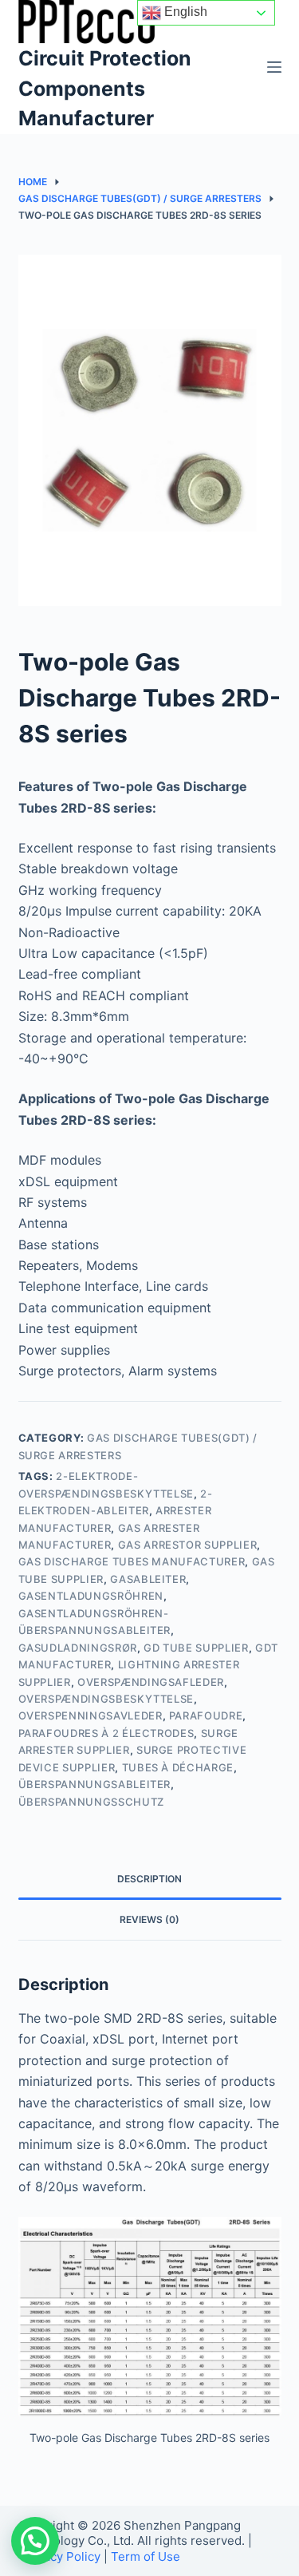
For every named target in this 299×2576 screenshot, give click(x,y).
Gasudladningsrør (78, 1648)
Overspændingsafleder (151, 1682)
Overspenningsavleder (90, 1715)
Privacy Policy (61, 2556)
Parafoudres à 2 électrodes (106, 1733)
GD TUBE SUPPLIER (196, 1648)
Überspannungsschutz (91, 1802)
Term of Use (146, 2556)
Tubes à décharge (178, 1767)
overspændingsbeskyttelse (106, 1699)
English (184, 12)
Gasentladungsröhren (91, 1596)
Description (149, 1879)
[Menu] (274, 67)
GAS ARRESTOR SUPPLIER (188, 1545)
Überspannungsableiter (95, 1784)
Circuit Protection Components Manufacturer (105, 88)
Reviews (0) (149, 1919)
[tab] (150, 1879)
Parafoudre (206, 1715)
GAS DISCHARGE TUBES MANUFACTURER (132, 1561)
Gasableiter (148, 1579)
